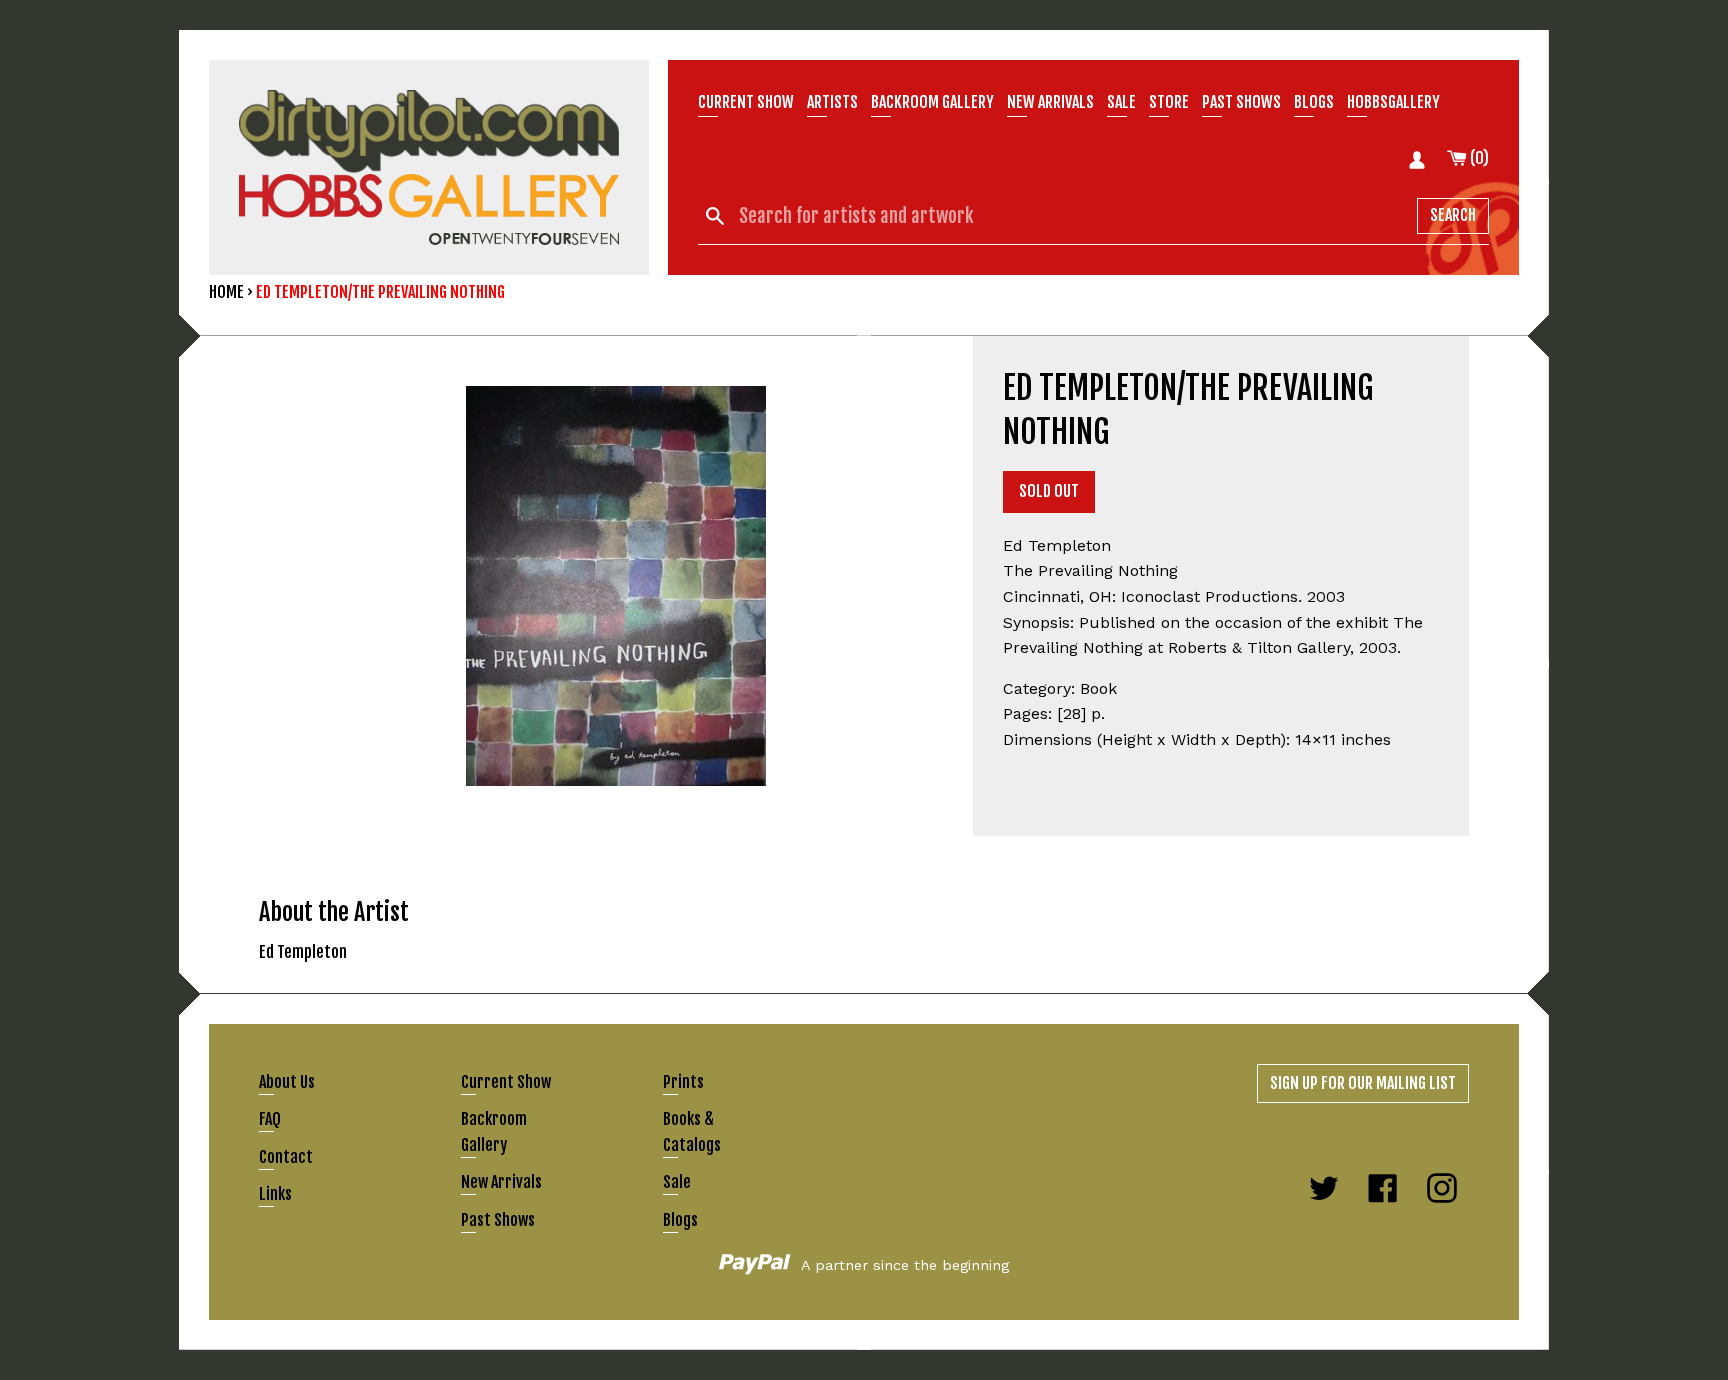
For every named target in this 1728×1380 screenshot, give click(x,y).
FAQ (270, 1119)
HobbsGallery (1393, 102)
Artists (832, 102)
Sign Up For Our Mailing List (1363, 1083)
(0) (1478, 158)
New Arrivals (501, 1182)
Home (226, 292)
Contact (286, 1157)
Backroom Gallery (932, 102)
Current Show (746, 102)
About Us (287, 1082)
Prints (683, 1082)
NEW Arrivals (1050, 102)
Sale (1121, 102)
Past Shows (1241, 102)
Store (1169, 102)
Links (275, 1194)
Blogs (1314, 102)
